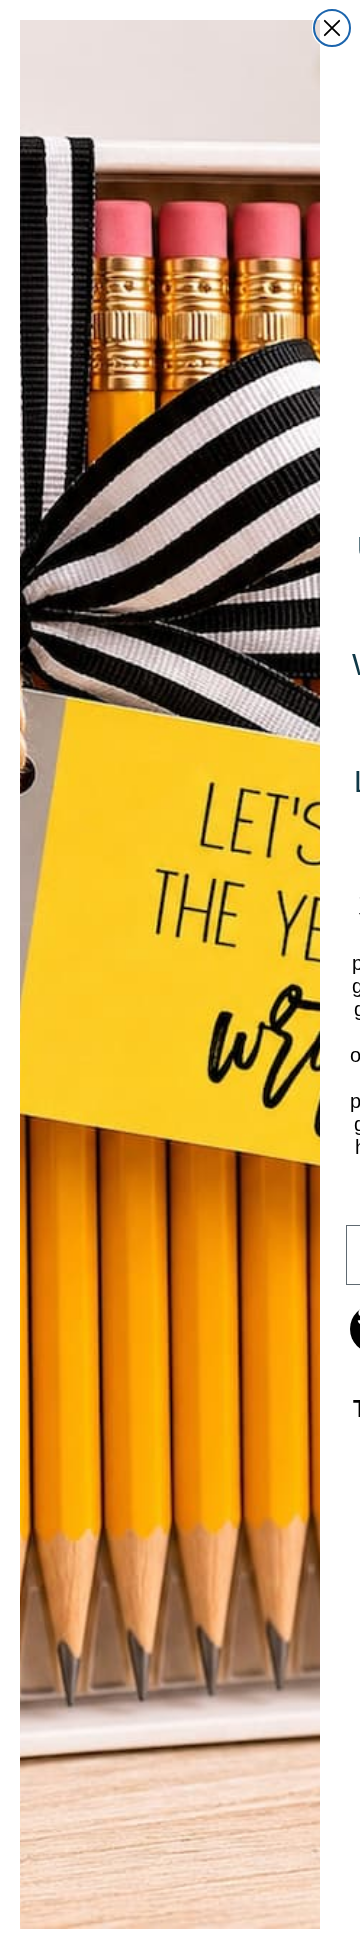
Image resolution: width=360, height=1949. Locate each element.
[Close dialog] (332, 28)
